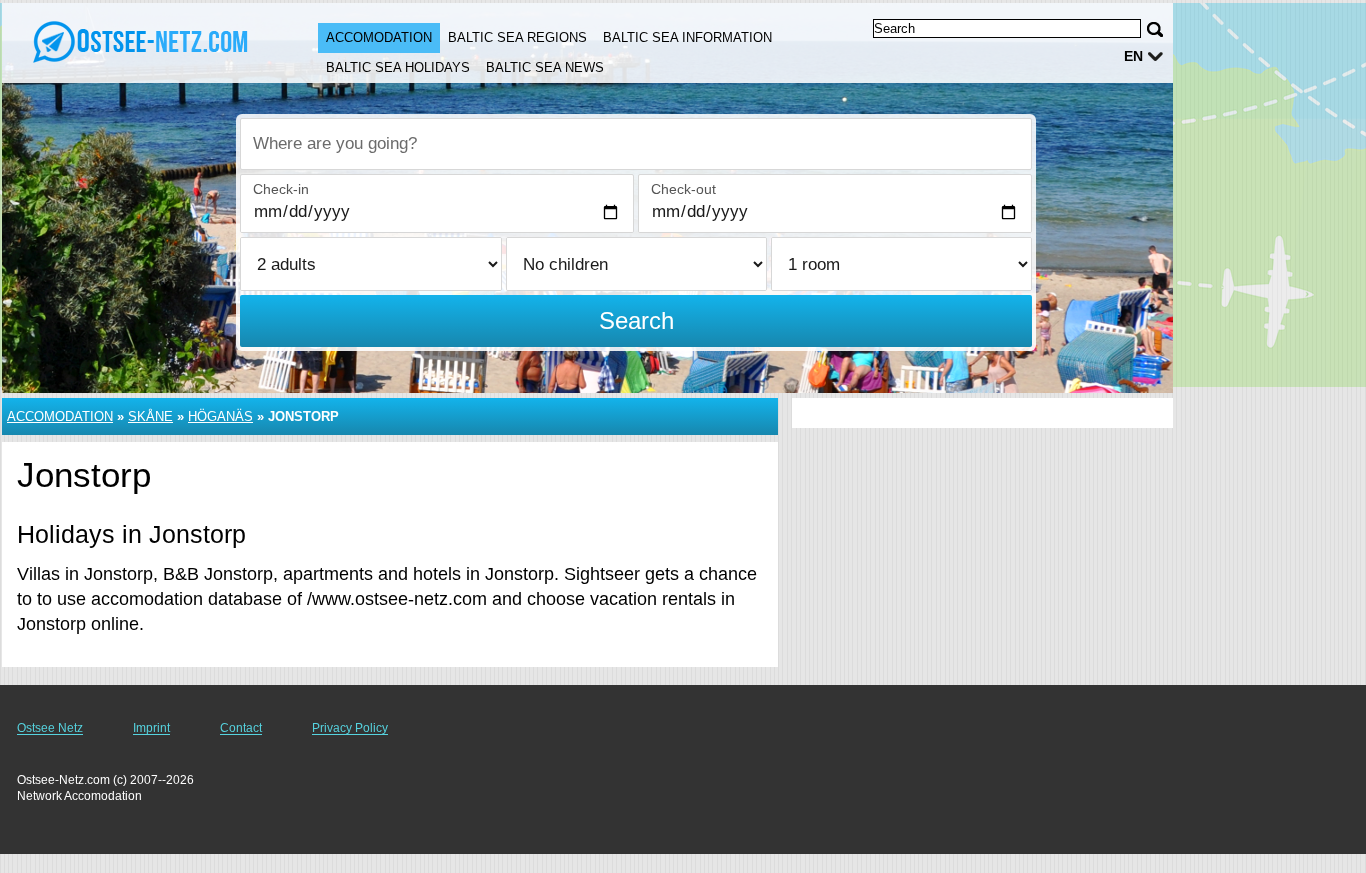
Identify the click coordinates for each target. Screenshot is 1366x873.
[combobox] (636, 144)
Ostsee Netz (50, 728)
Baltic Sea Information (687, 37)
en (1133, 56)
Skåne (150, 416)
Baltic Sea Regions (517, 37)
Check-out (683, 189)
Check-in (281, 189)
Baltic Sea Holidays (398, 67)
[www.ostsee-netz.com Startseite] (140, 41)
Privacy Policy (350, 728)
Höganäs (220, 416)
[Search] (1155, 29)
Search (636, 320)
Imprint (151, 728)
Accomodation (379, 37)
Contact (241, 728)
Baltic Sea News (545, 67)
